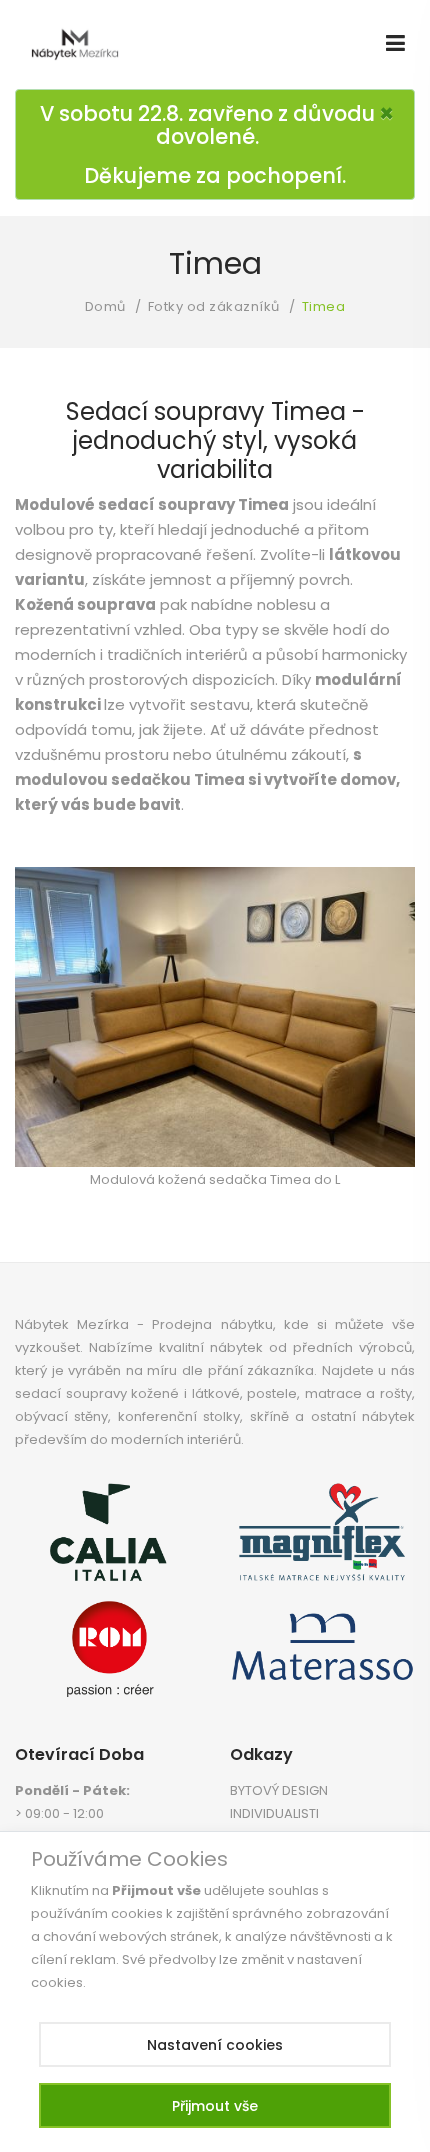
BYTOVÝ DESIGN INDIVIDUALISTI (279, 1802)
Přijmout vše (215, 2106)
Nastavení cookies (215, 2045)
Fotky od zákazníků (214, 306)
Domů (105, 306)
